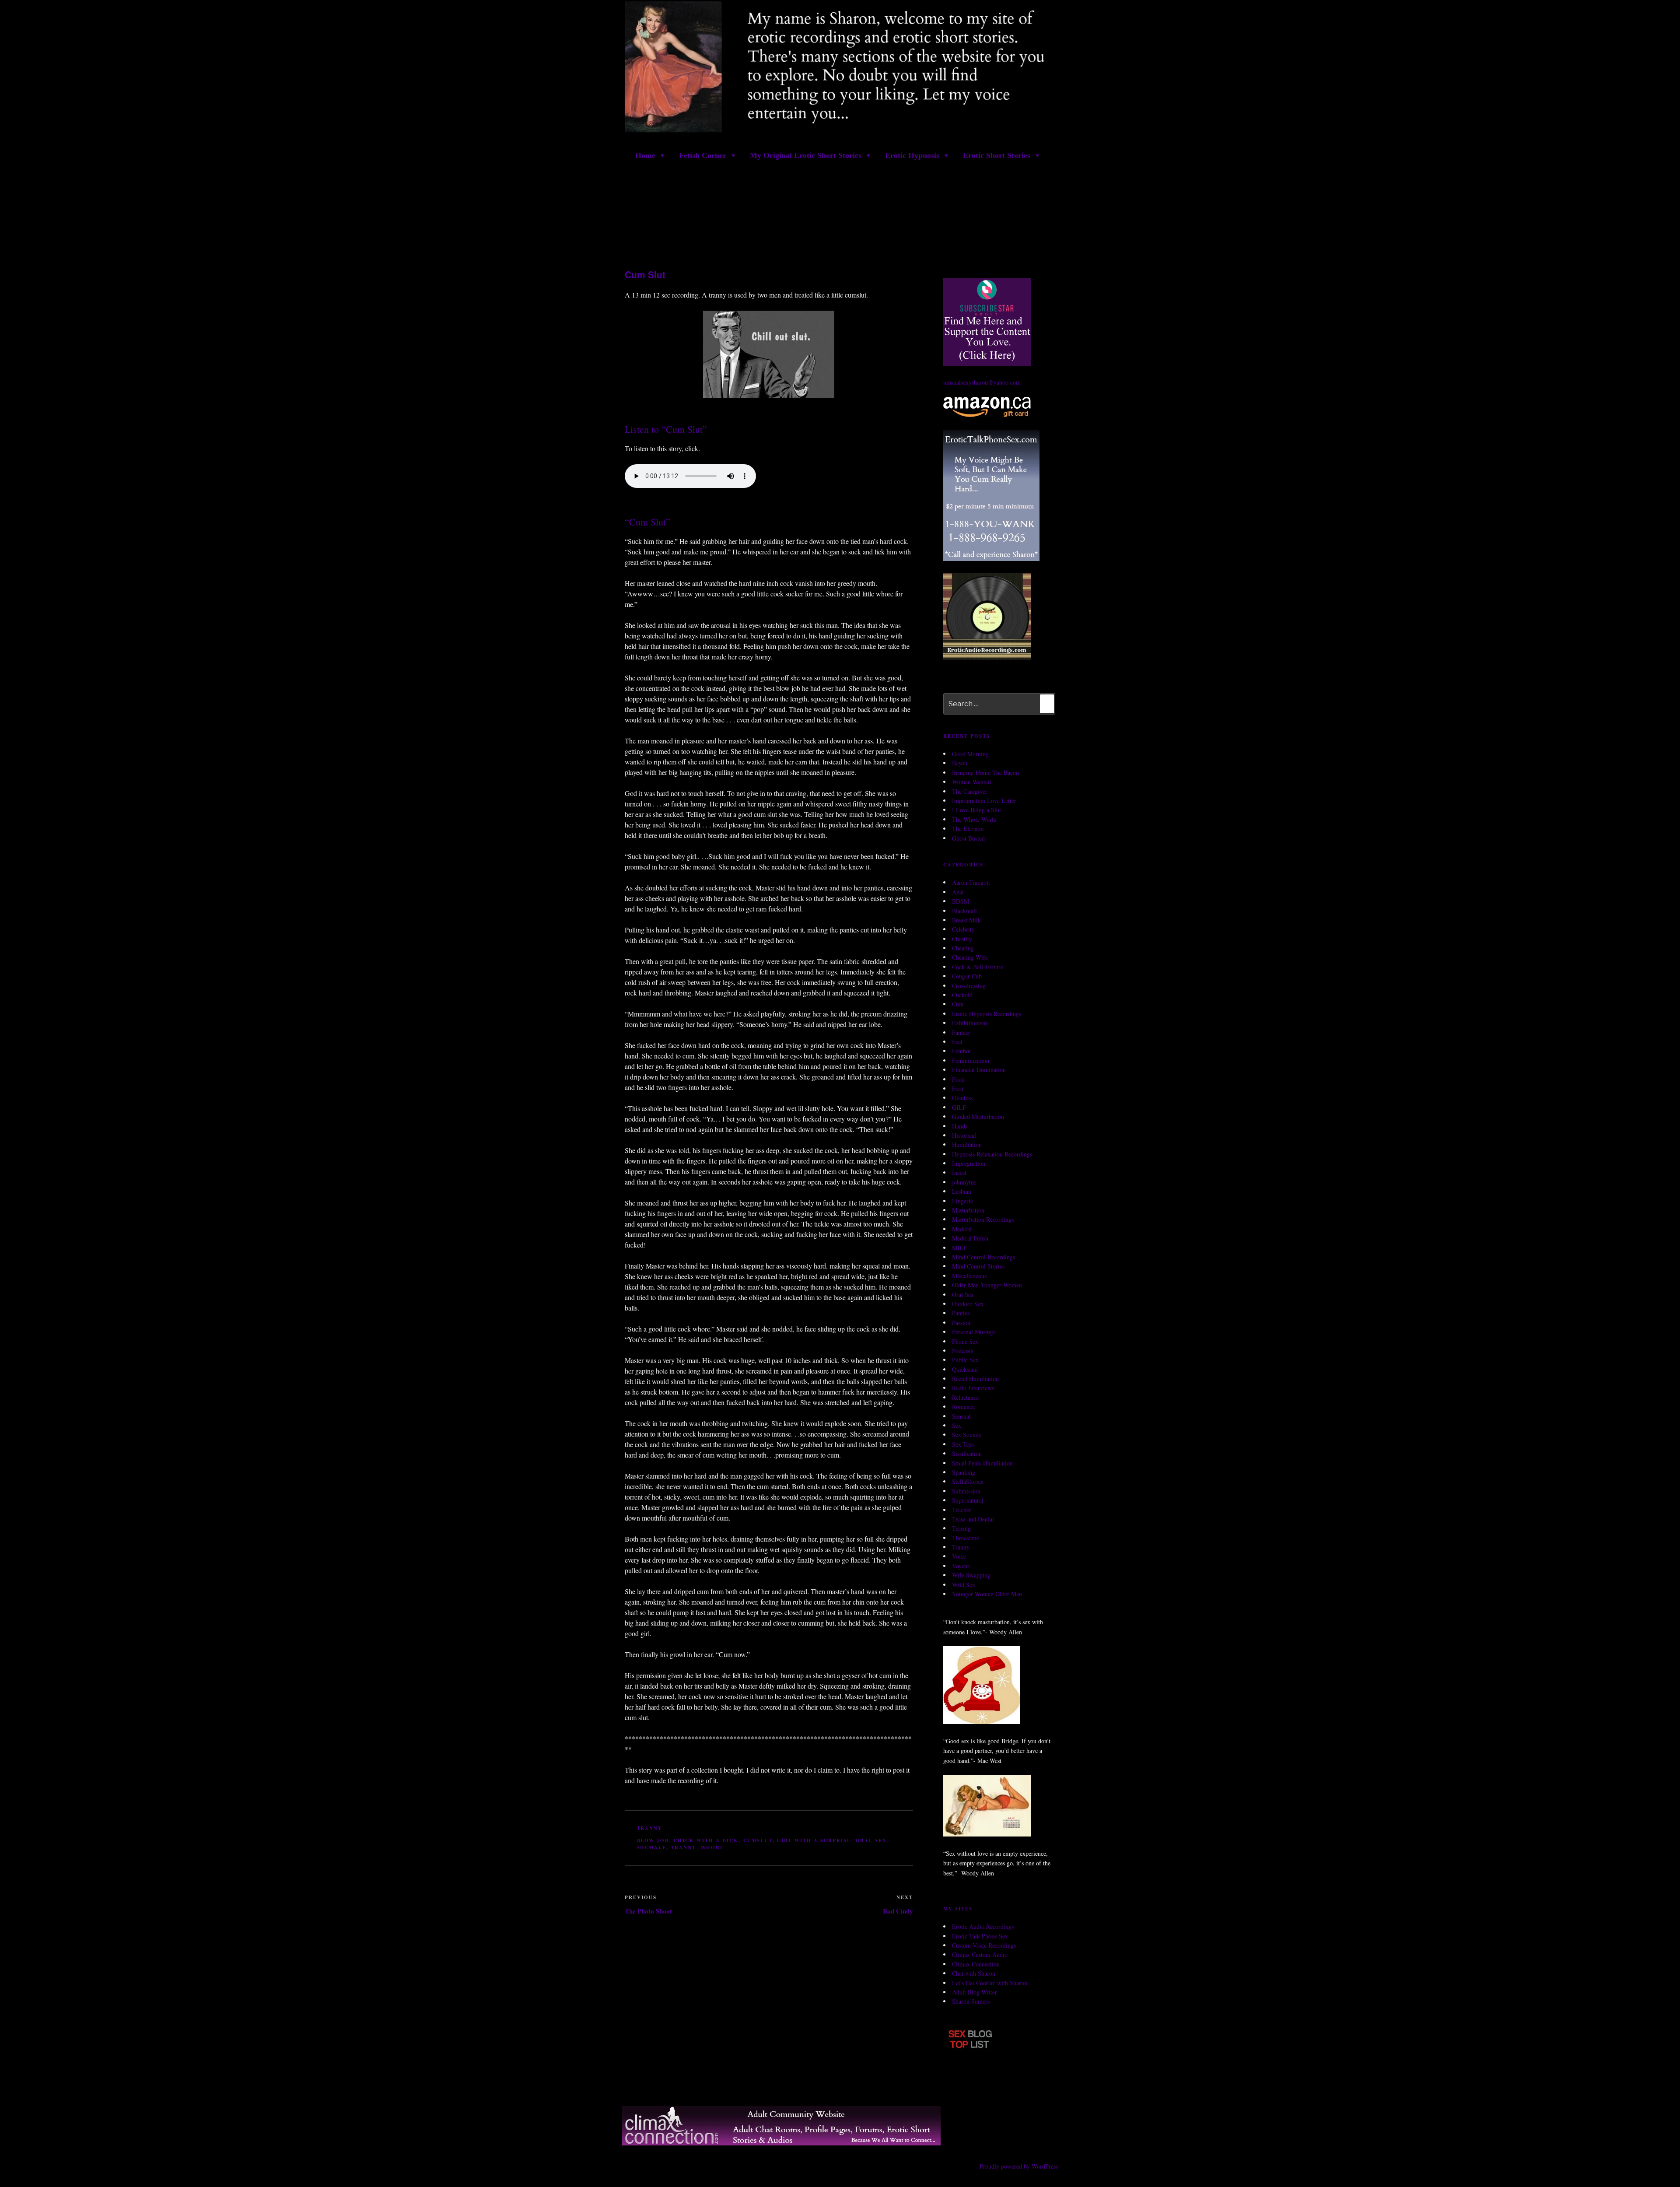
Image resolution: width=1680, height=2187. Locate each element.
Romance (963, 1407)
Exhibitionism (969, 1023)
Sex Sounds (966, 1435)
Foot (958, 1088)
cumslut (758, 1840)
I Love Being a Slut (976, 810)
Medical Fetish (970, 1238)
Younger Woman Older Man (987, 1594)
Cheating (963, 948)
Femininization (971, 1060)
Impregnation (969, 1163)
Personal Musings (974, 1332)
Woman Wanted (971, 782)
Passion (961, 1323)
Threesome (966, 1538)
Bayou (960, 763)
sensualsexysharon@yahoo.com (982, 383)
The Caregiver (970, 791)
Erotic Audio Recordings (983, 1927)
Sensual (961, 1416)
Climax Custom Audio (980, 1955)
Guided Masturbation (978, 1116)
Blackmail (964, 911)
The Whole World (974, 819)
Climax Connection (976, 1964)
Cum (958, 1004)
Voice (959, 1557)
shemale (652, 1848)
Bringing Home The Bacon (985, 773)
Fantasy (961, 1032)
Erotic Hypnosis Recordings (987, 1014)
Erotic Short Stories (997, 155)
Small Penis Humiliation (982, 1463)
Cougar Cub (967, 976)
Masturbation (968, 1210)
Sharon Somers (971, 2002)
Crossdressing (969, 986)
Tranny (650, 1829)
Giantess (962, 1098)
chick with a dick (706, 1840)
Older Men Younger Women (987, 1285)
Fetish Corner (703, 155)
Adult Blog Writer (975, 1992)
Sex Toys (963, 1444)
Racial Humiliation (975, 1379)
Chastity (962, 939)
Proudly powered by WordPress (1019, 2167)
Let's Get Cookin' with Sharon (990, 1983)
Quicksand (965, 1369)
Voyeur (961, 1566)
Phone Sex (965, 1341)
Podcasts (962, 1351)
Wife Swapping (971, 1575)
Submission (966, 1491)
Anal (958, 892)
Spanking (964, 1472)
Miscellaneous (969, 1276)
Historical (964, 1135)
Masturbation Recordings (983, 1220)
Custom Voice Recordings (984, 1945)
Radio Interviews (973, 1388)
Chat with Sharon (974, 1973)
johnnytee (964, 1182)
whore (713, 1848)
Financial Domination (979, 1070)
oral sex (871, 1840)
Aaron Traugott (971, 883)
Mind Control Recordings (983, 1257)
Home (645, 155)
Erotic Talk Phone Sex (980, 1936)
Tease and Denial (973, 1519)
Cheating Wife (970, 958)
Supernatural (968, 1500)
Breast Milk (966, 920)
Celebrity (963, 930)
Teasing (961, 1529)
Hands (960, 1126)
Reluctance (965, 1397)
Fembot (961, 1051)
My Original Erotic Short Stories (806, 155)
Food (958, 1079)
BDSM (961, 901)
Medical (962, 1229)
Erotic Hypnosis (912, 155)
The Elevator (968, 829)
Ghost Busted (968, 838)
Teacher (962, 1510)
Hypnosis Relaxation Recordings (992, 1154)
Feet (957, 1042)
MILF (959, 1248)
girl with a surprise (814, 1840)
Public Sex (965, 1360)
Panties (961, 1313)
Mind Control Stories (978, 1267)
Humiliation (967, 1145)
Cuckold (962, 995)
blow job (653, 1840)
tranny (684, 1848)
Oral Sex (963, 1295)
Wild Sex (964, 1585)
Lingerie (962, 1201)
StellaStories (968, 1482)
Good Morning (970, 754)
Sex (957, 1425)
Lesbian (962, 1191)
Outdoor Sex (968, 1304)
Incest (959, 1173)
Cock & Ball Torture (978, 967)
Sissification (967, 1453)
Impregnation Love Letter (984, 801)
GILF (959, 1107)
